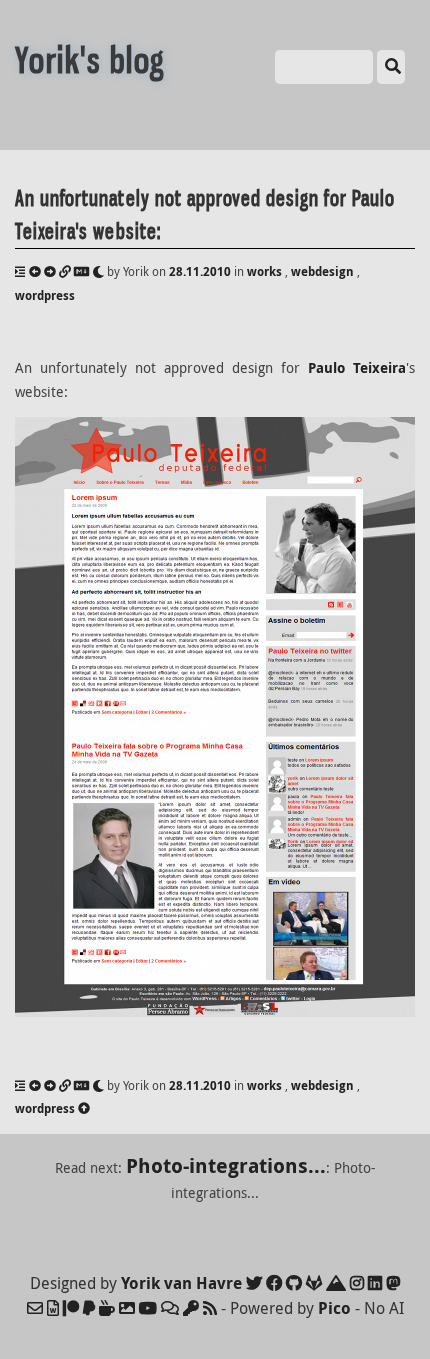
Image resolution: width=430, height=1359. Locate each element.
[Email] (35, 1308)
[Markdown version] (81, 271)
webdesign (322, 271)
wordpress (45, 295)
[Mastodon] (393, 1283)
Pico (334, 1308)
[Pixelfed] (127, 1308)
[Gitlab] (314, 1283)
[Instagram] (357, 1283)
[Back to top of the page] (84, 1108)
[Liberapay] (89, 1308)
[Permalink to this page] (65, 271)
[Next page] (50, 271)
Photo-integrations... (226, 1165)
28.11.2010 (200, 271)
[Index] (20, 271)
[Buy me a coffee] (107, 1308)
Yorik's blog (90, 60)
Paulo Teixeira (357, 368)
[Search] (391, 67)
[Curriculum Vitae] (53, 1308)
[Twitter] (254, 1283)
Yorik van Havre (181, 1283)
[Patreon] (71, 1308)
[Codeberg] (336, 1283)
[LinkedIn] (375, 1283)
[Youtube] (148, 1308)
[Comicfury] (170, 1308)
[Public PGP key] (191, 1308)
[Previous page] (35, 271)
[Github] (294, 1283)
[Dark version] (98, 271)
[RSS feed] (210, 1308)
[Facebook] (274, 1283)
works (264, 271)
